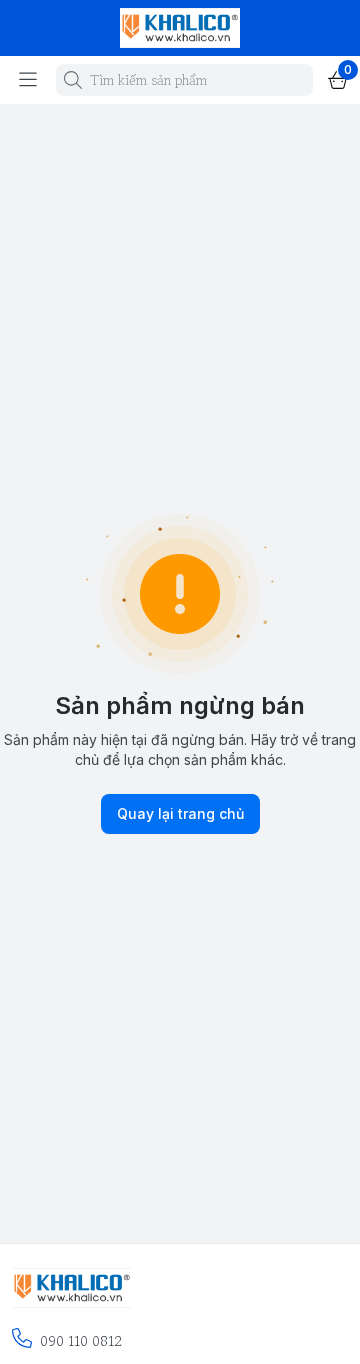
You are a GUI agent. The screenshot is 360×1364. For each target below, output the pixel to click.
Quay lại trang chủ (180, 813)
